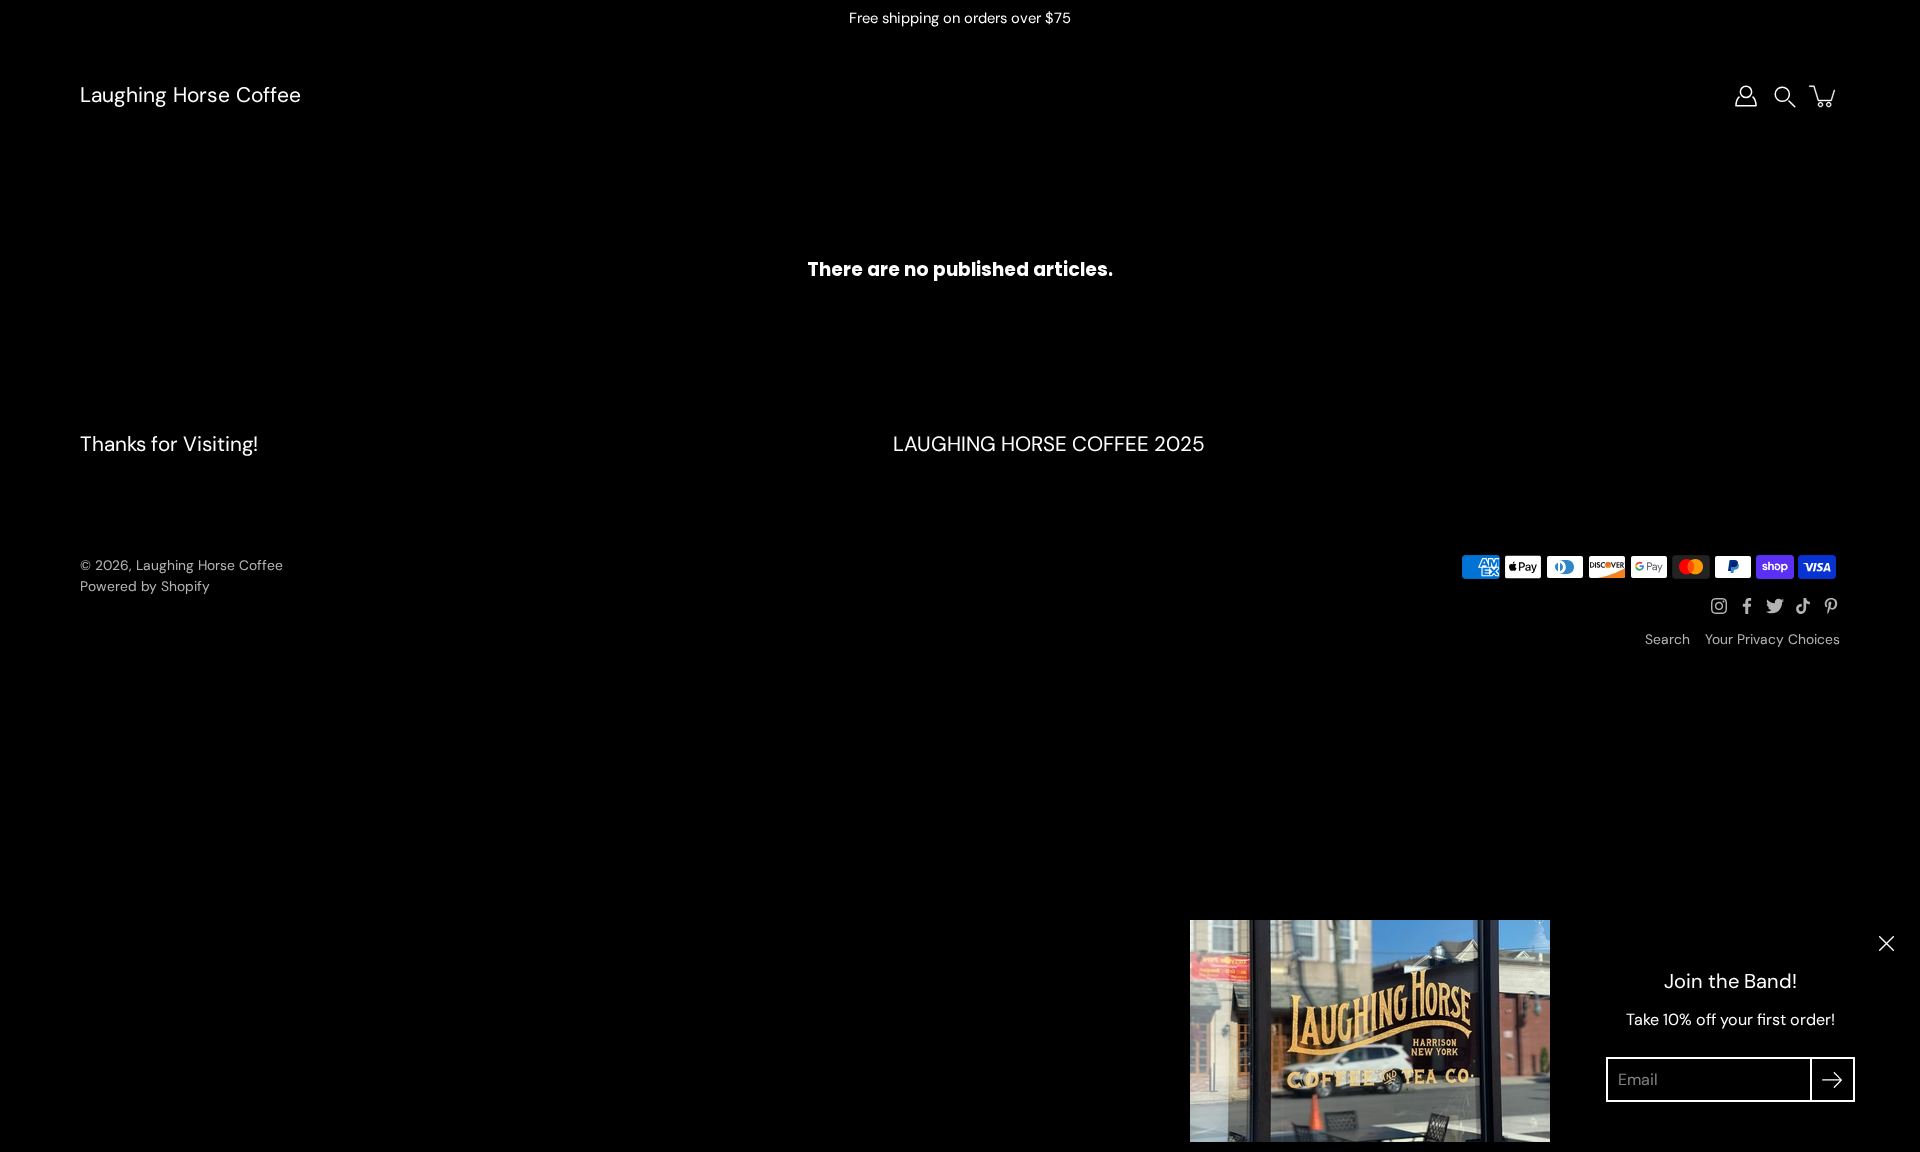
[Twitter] (1775, 606)
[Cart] (1824, 96)
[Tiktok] (1803, 606)
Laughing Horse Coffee (190, 95)
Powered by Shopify (145, 586)
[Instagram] (1719, 606)
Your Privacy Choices (1772, 639)
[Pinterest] (1831, 606)
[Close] (1886, 944)
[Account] (1746, 96)
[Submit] (1832, 1079)
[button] (1785, 96)
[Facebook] (1747, 606)
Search (1667, 639)
